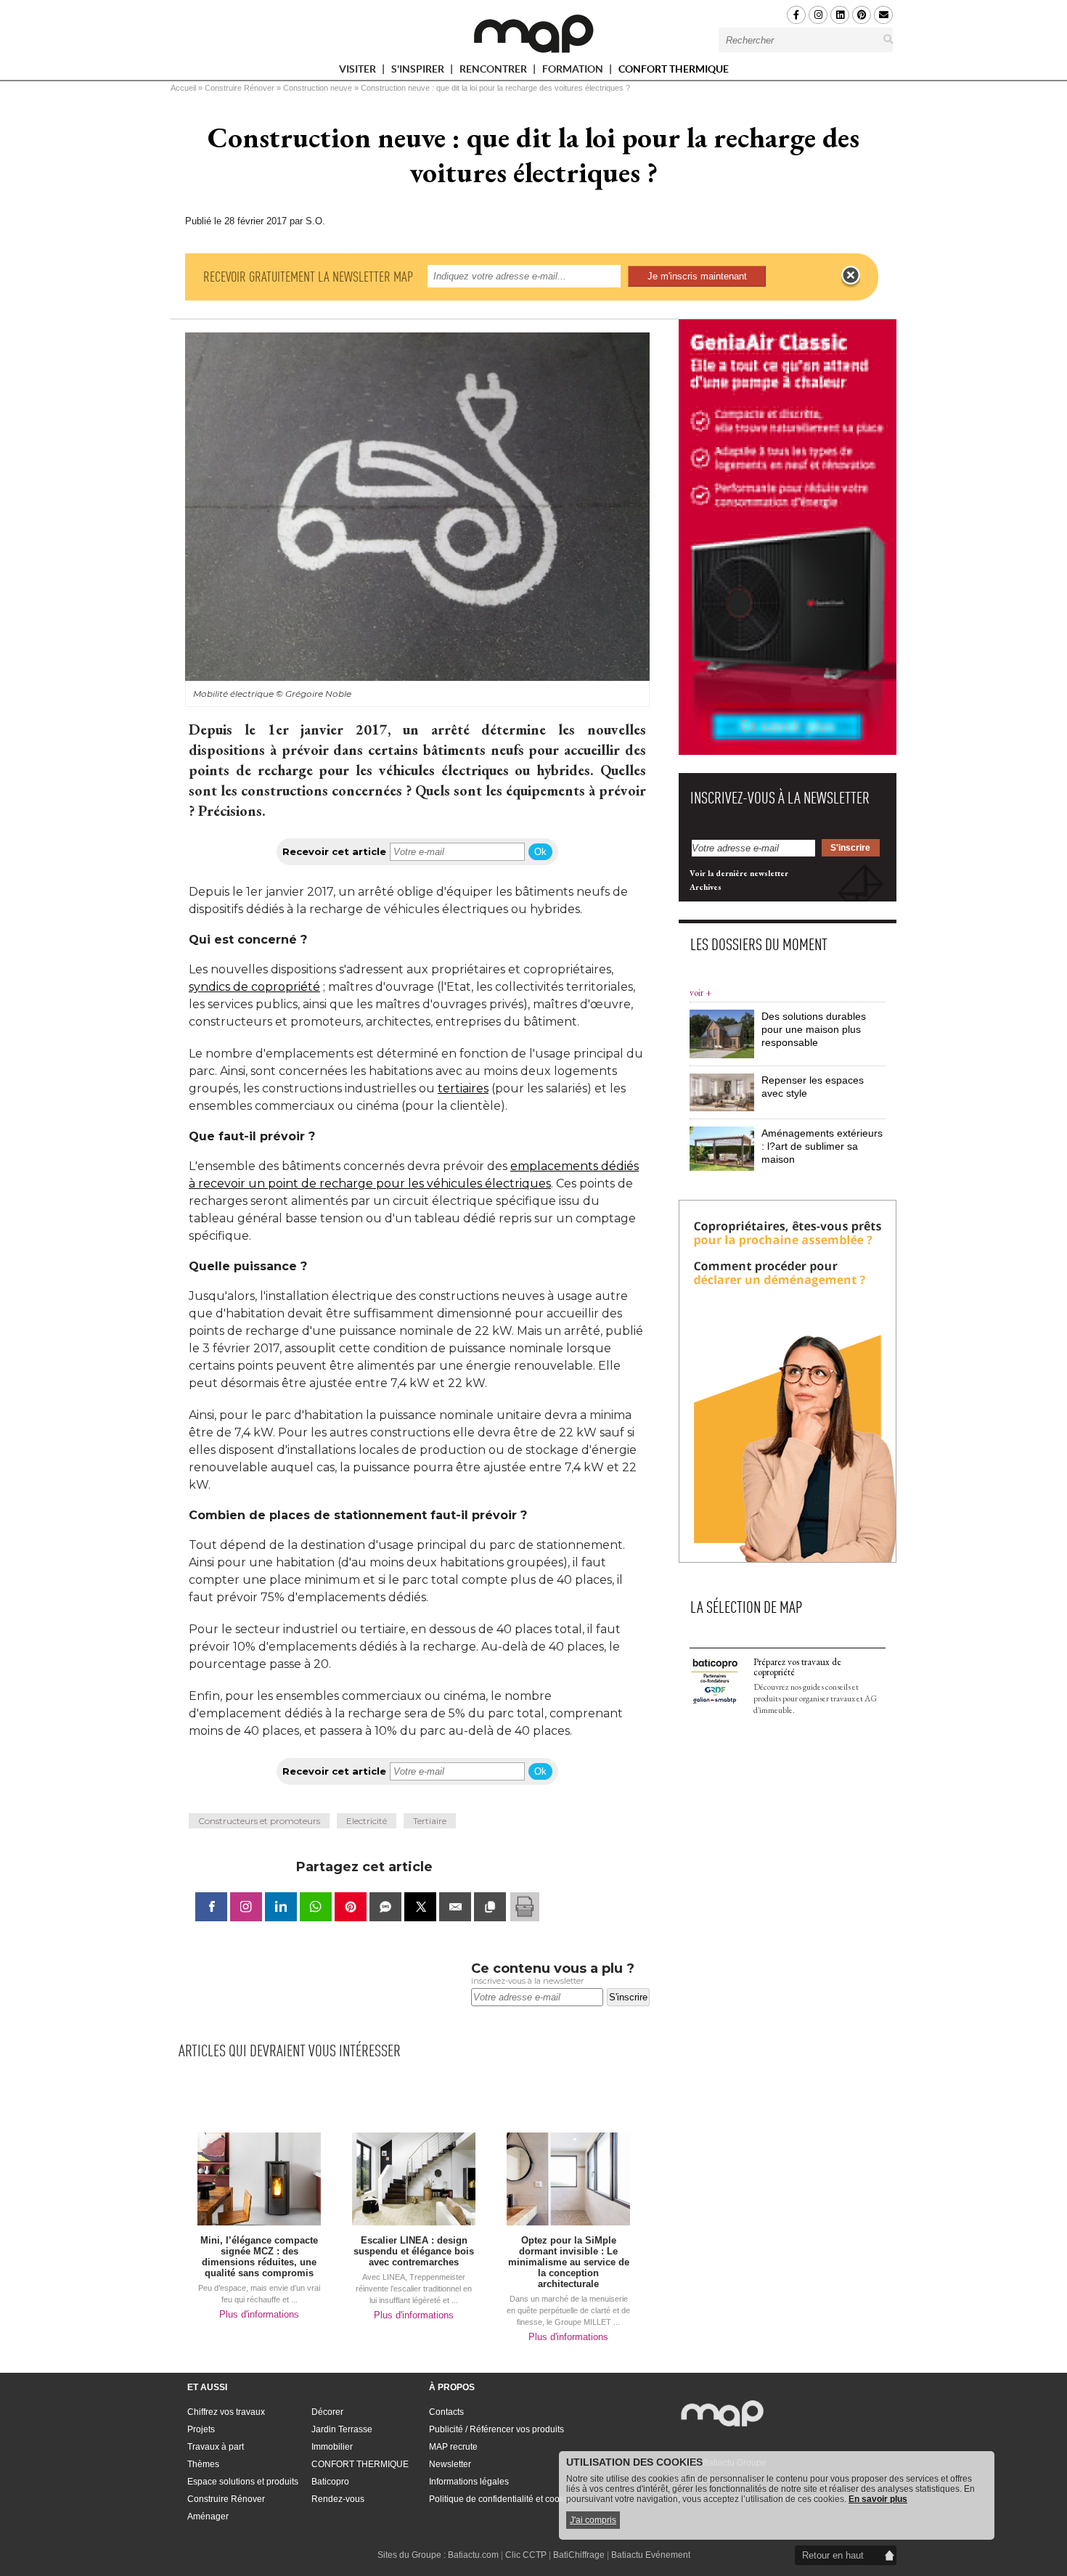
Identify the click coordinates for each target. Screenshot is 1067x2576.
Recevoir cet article (334, 851)
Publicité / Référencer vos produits (496, 2429)
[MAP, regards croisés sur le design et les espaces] (533, 33)
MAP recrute (453, 2447)
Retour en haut (833, 2555)
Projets (201, 2429)
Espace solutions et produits (243, 2482)
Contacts (446, 2412)
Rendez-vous (338, 2499)
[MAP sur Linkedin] (840, 15)
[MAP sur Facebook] (796, 15)
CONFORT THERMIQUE (674, 69)
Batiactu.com (473, 2555)
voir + (700, 993)
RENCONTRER (494, 71)
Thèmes (203, 2464)
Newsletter (450, 2464)
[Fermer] (851, 276)
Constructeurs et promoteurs (259, 1821)
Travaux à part (216, 2447)
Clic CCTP (526, 2555)
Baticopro (330, 2482)
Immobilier (332, 2447)
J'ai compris (593, 2520)
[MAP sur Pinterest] (862, 15)
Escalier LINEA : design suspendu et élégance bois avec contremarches (414, 2251)
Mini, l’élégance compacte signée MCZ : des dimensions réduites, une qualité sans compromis (259, 2257)
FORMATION (574, 71)
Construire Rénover (240, 88)
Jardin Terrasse (342, 2429)
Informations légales (469, 2482)
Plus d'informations (259, 2314)
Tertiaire (430, 1821)
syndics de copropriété (254, 987)
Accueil (183, 88)
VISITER (359, 71)
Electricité (367, 1821)
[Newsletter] (883, 15)
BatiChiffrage (579, 2555)
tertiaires (463, 1088)
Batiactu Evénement (651, 2555)
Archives (706, 887)
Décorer (327, 2412)
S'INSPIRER (419, 71)
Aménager (208, 2516)
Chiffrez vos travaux (226, 2412)
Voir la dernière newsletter (739, 873)
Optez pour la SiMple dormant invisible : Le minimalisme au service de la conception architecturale (569, 2262)
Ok (540, 852)
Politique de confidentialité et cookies (502, 2499)
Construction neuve (318, 88)
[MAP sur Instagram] (818, 15)
